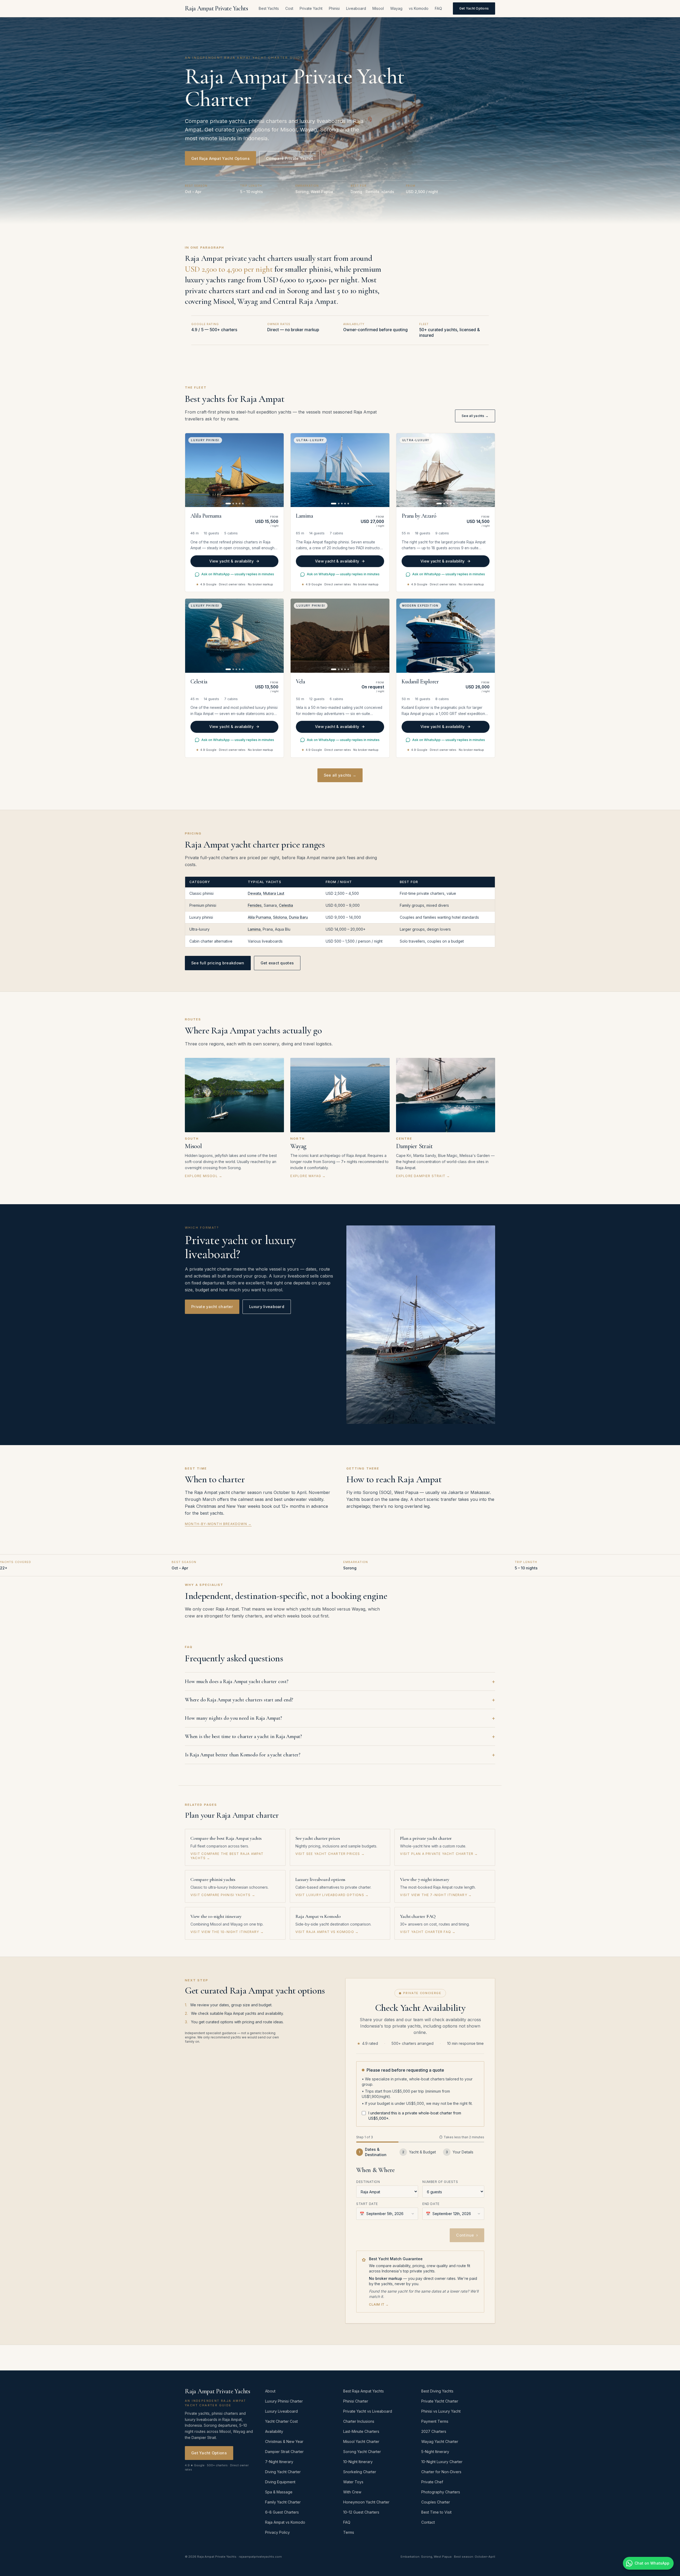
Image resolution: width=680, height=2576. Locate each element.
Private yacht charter (212, 1307)
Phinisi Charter (356, 2401)
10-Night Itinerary (358, 2462)
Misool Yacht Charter (361, 2441)
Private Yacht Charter (440, 2401)
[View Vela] (340, 636)
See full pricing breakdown (218, 963)
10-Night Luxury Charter (442, 2462)
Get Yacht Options (474, 8)
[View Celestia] (234, 636)
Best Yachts (269, 8)
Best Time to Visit (436, 2512)
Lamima (254, 929)
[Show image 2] (233, 504)
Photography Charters (441, 2492)
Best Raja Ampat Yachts (364, 2391)
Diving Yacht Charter (283, 2472)
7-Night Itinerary (279, 2462)
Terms (349, 2532)
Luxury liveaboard (267, 1307)
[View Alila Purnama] (234, 470)
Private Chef (432, 2482)
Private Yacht (311, 8)
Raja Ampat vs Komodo (285, 2522)
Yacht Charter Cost (281, 2421)
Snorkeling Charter (360, 2472)
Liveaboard (356, 8)
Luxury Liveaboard (281, 2411)
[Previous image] (192, 470)
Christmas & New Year (284, 2441)
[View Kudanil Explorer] (446, 636)
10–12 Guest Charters (361, 2512)
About (270, 2391)
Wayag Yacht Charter (440, 2441)
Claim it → (379, 2304)
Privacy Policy (277, 2532)
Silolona (280, 917)
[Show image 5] (243, 504)
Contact (428, 2522)
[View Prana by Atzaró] (446, 470)
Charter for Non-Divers (441, 2472)
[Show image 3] (236, 504)
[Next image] (277, 470)
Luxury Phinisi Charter (284, 2401)
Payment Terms (435, 2421)
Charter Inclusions (359, 2421)
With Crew (352, 2492)
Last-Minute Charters (361, 2431)
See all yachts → (475, 416)
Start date (367, 2204)
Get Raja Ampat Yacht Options (220, 158)
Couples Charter (436, 2502)
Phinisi (334, 8)
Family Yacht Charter (283, 2502)
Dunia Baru (298, 917)
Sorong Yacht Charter (362, 2452)
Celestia (286, 905)
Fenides (255, 905)
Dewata (254, 893)
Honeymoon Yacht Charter (366, 2502)
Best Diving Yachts (437, 2391)
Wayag (396, 8)
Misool (378, 8)
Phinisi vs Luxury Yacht (441, 2411)
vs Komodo (419, 8)
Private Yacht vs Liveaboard (368, 2411)
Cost (289, 8)
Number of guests (440, 2182)
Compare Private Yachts (290, 158)
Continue (467, 2235)
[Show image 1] (228, 504)
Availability (274, 2431)
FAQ (438, 8)
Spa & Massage (279, 2492)
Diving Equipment (280, 2482)
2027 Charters (434, 2431)
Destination (368, 2182)
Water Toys (353, 2482)
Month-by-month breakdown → (218, 1524)
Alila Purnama (259, 917)
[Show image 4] (240, 504)
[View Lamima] (340, 470)
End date (431, 2204)
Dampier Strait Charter (284, 2452)
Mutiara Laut (274, 893)
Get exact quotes (277, 963)
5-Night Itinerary (435, 2452)
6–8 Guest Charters (282, 2512)
